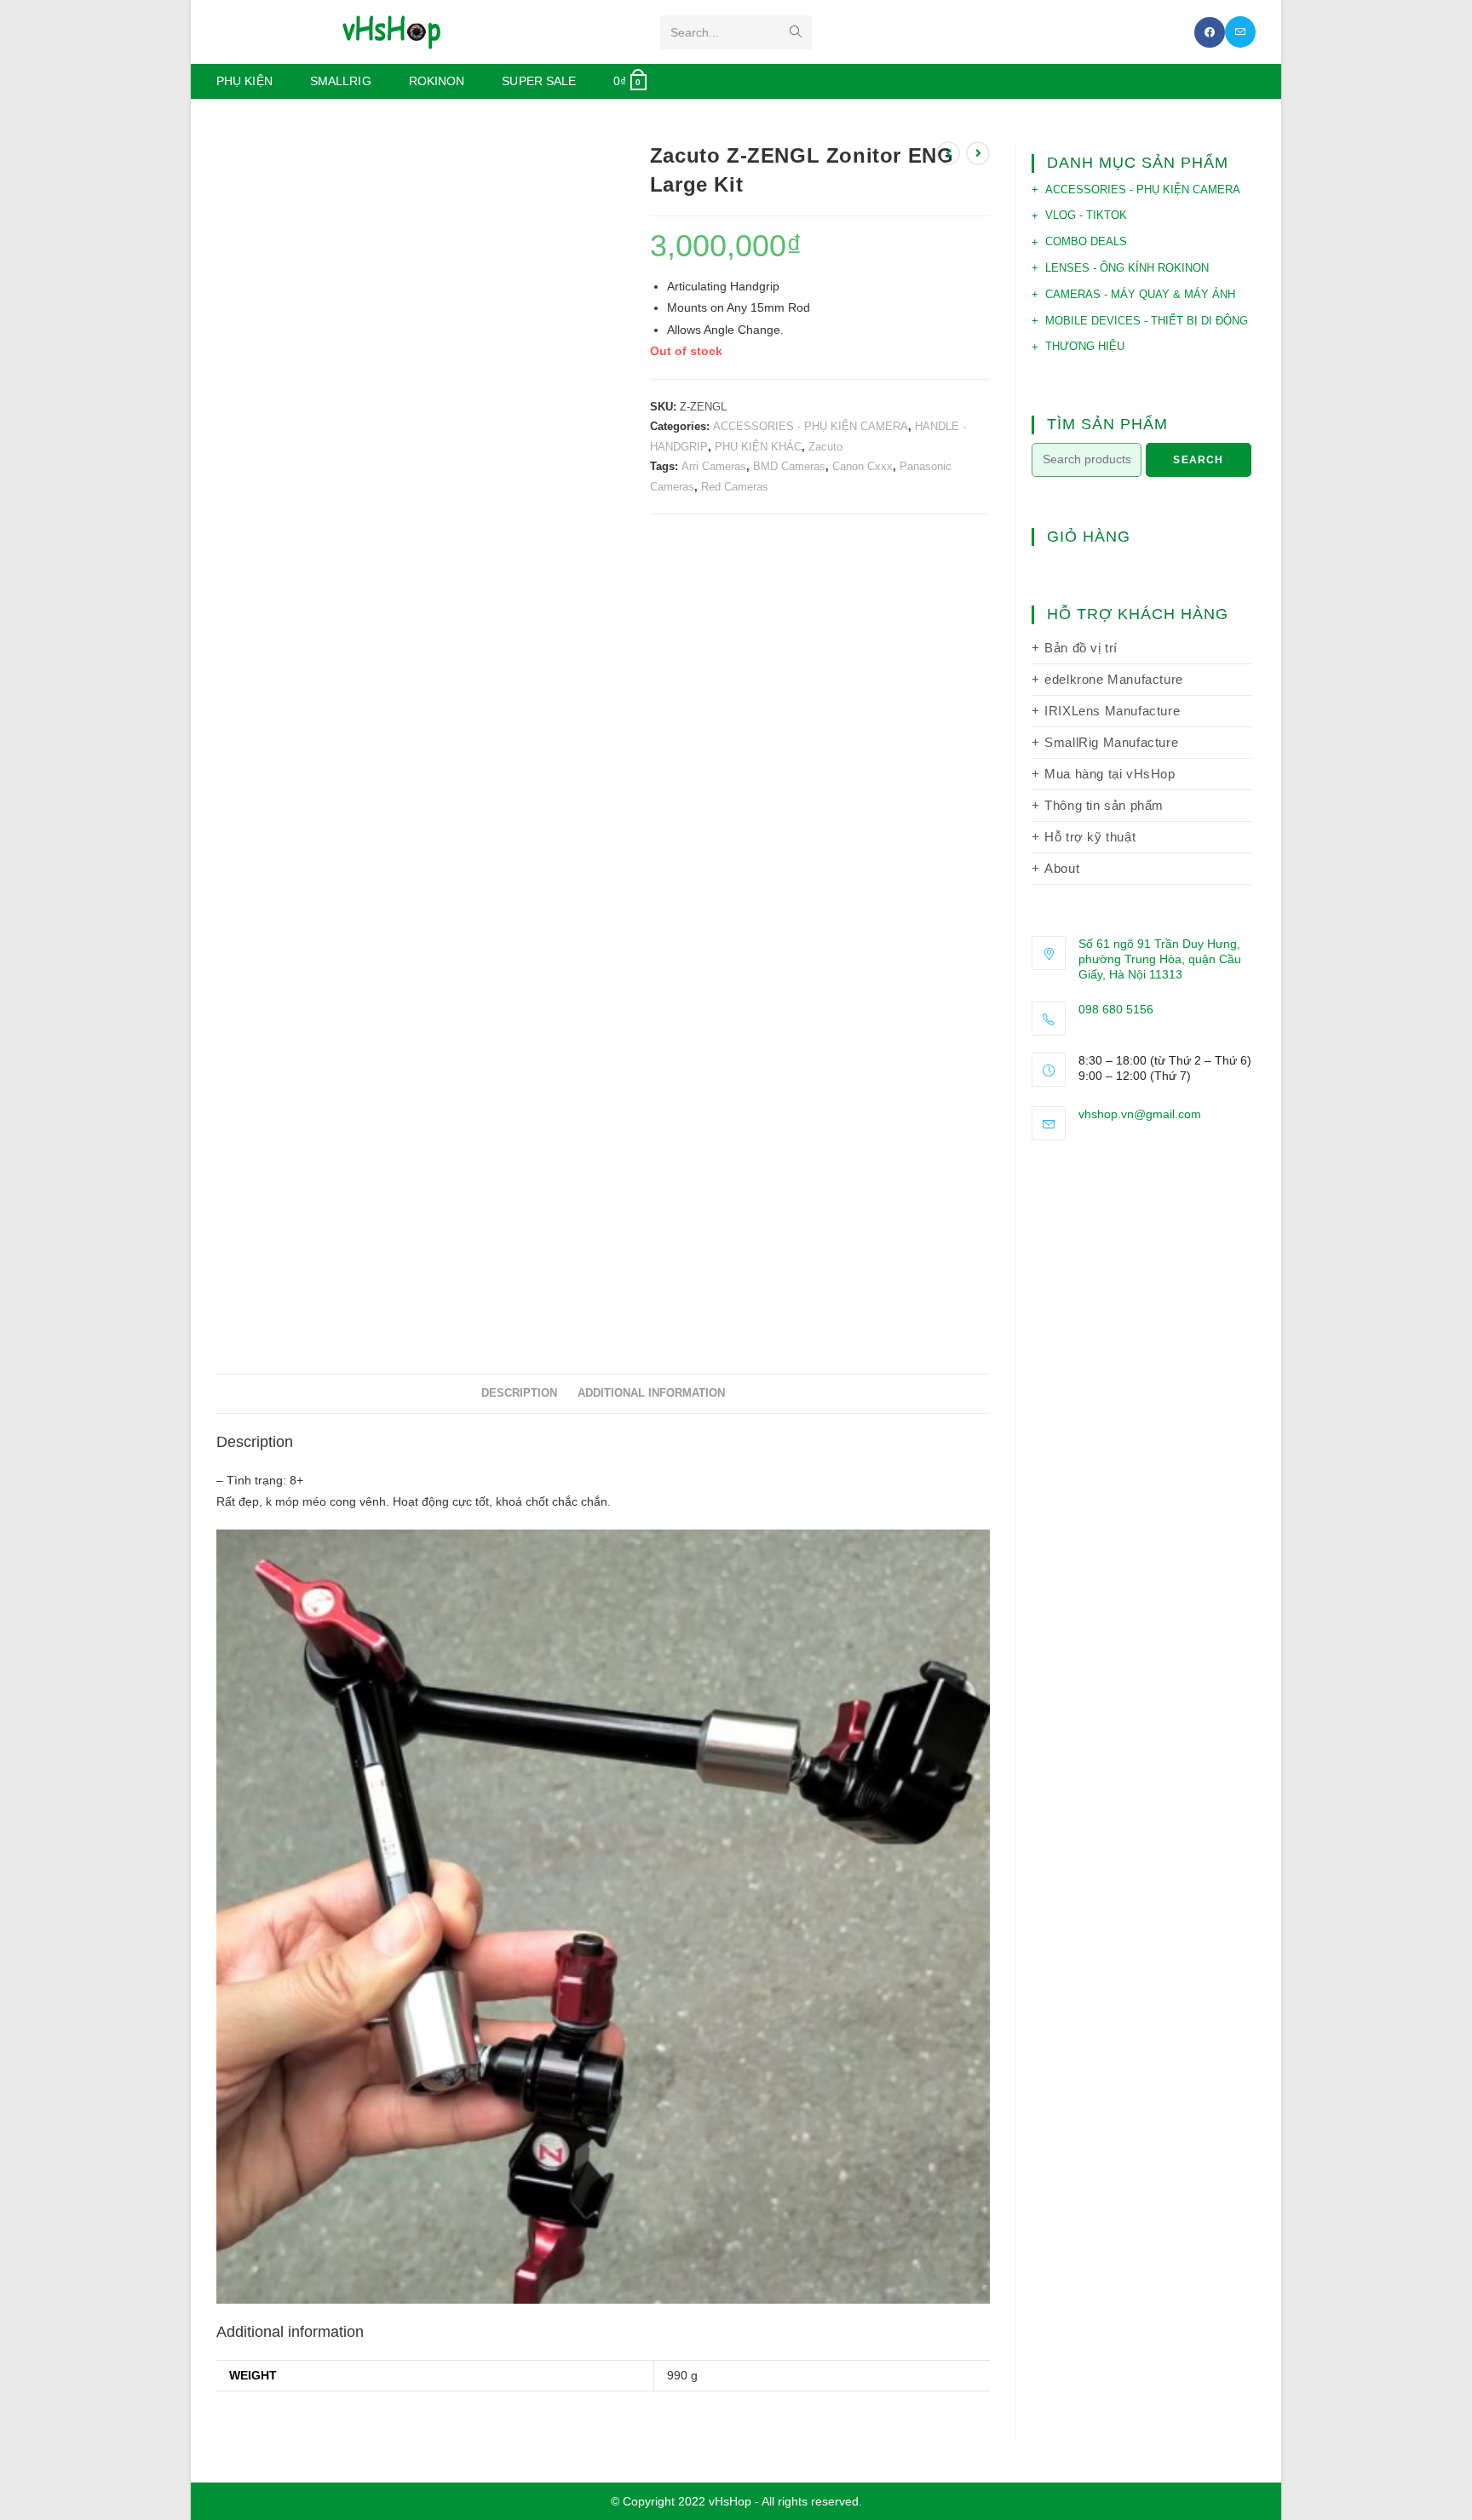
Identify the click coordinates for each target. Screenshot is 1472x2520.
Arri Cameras (714, 466)
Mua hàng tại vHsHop (1110, 774)
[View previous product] (948, 153)
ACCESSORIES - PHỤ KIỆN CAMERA (811, 426)
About (1062, 868)
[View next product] (978, 153)
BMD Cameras (789, 466)
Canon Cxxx (862, 466)
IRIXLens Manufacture (1112, 711)
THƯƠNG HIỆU (1085, 346)
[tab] (519, 1394)
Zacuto (825, 447)
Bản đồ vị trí (1081, 648)
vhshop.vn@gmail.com (1140, 1114)
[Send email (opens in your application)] (1240, 32)
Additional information (651, 1393)
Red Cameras (735, 487)
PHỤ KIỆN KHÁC (758, 447)
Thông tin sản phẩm (1104, 805)
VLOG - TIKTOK (1086, 215)
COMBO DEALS (1086, 241)
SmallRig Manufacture (1111, 742)
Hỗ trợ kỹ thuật (1090, 837)
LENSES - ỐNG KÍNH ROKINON (1127, 268)
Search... (695, 32)
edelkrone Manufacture (1114, 679)
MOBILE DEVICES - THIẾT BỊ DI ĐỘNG (1147, 321)
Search (1198, 460)
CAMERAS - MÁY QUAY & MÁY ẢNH (1140, 294)
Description (519, 1393)
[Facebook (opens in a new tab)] (1210, 32)
